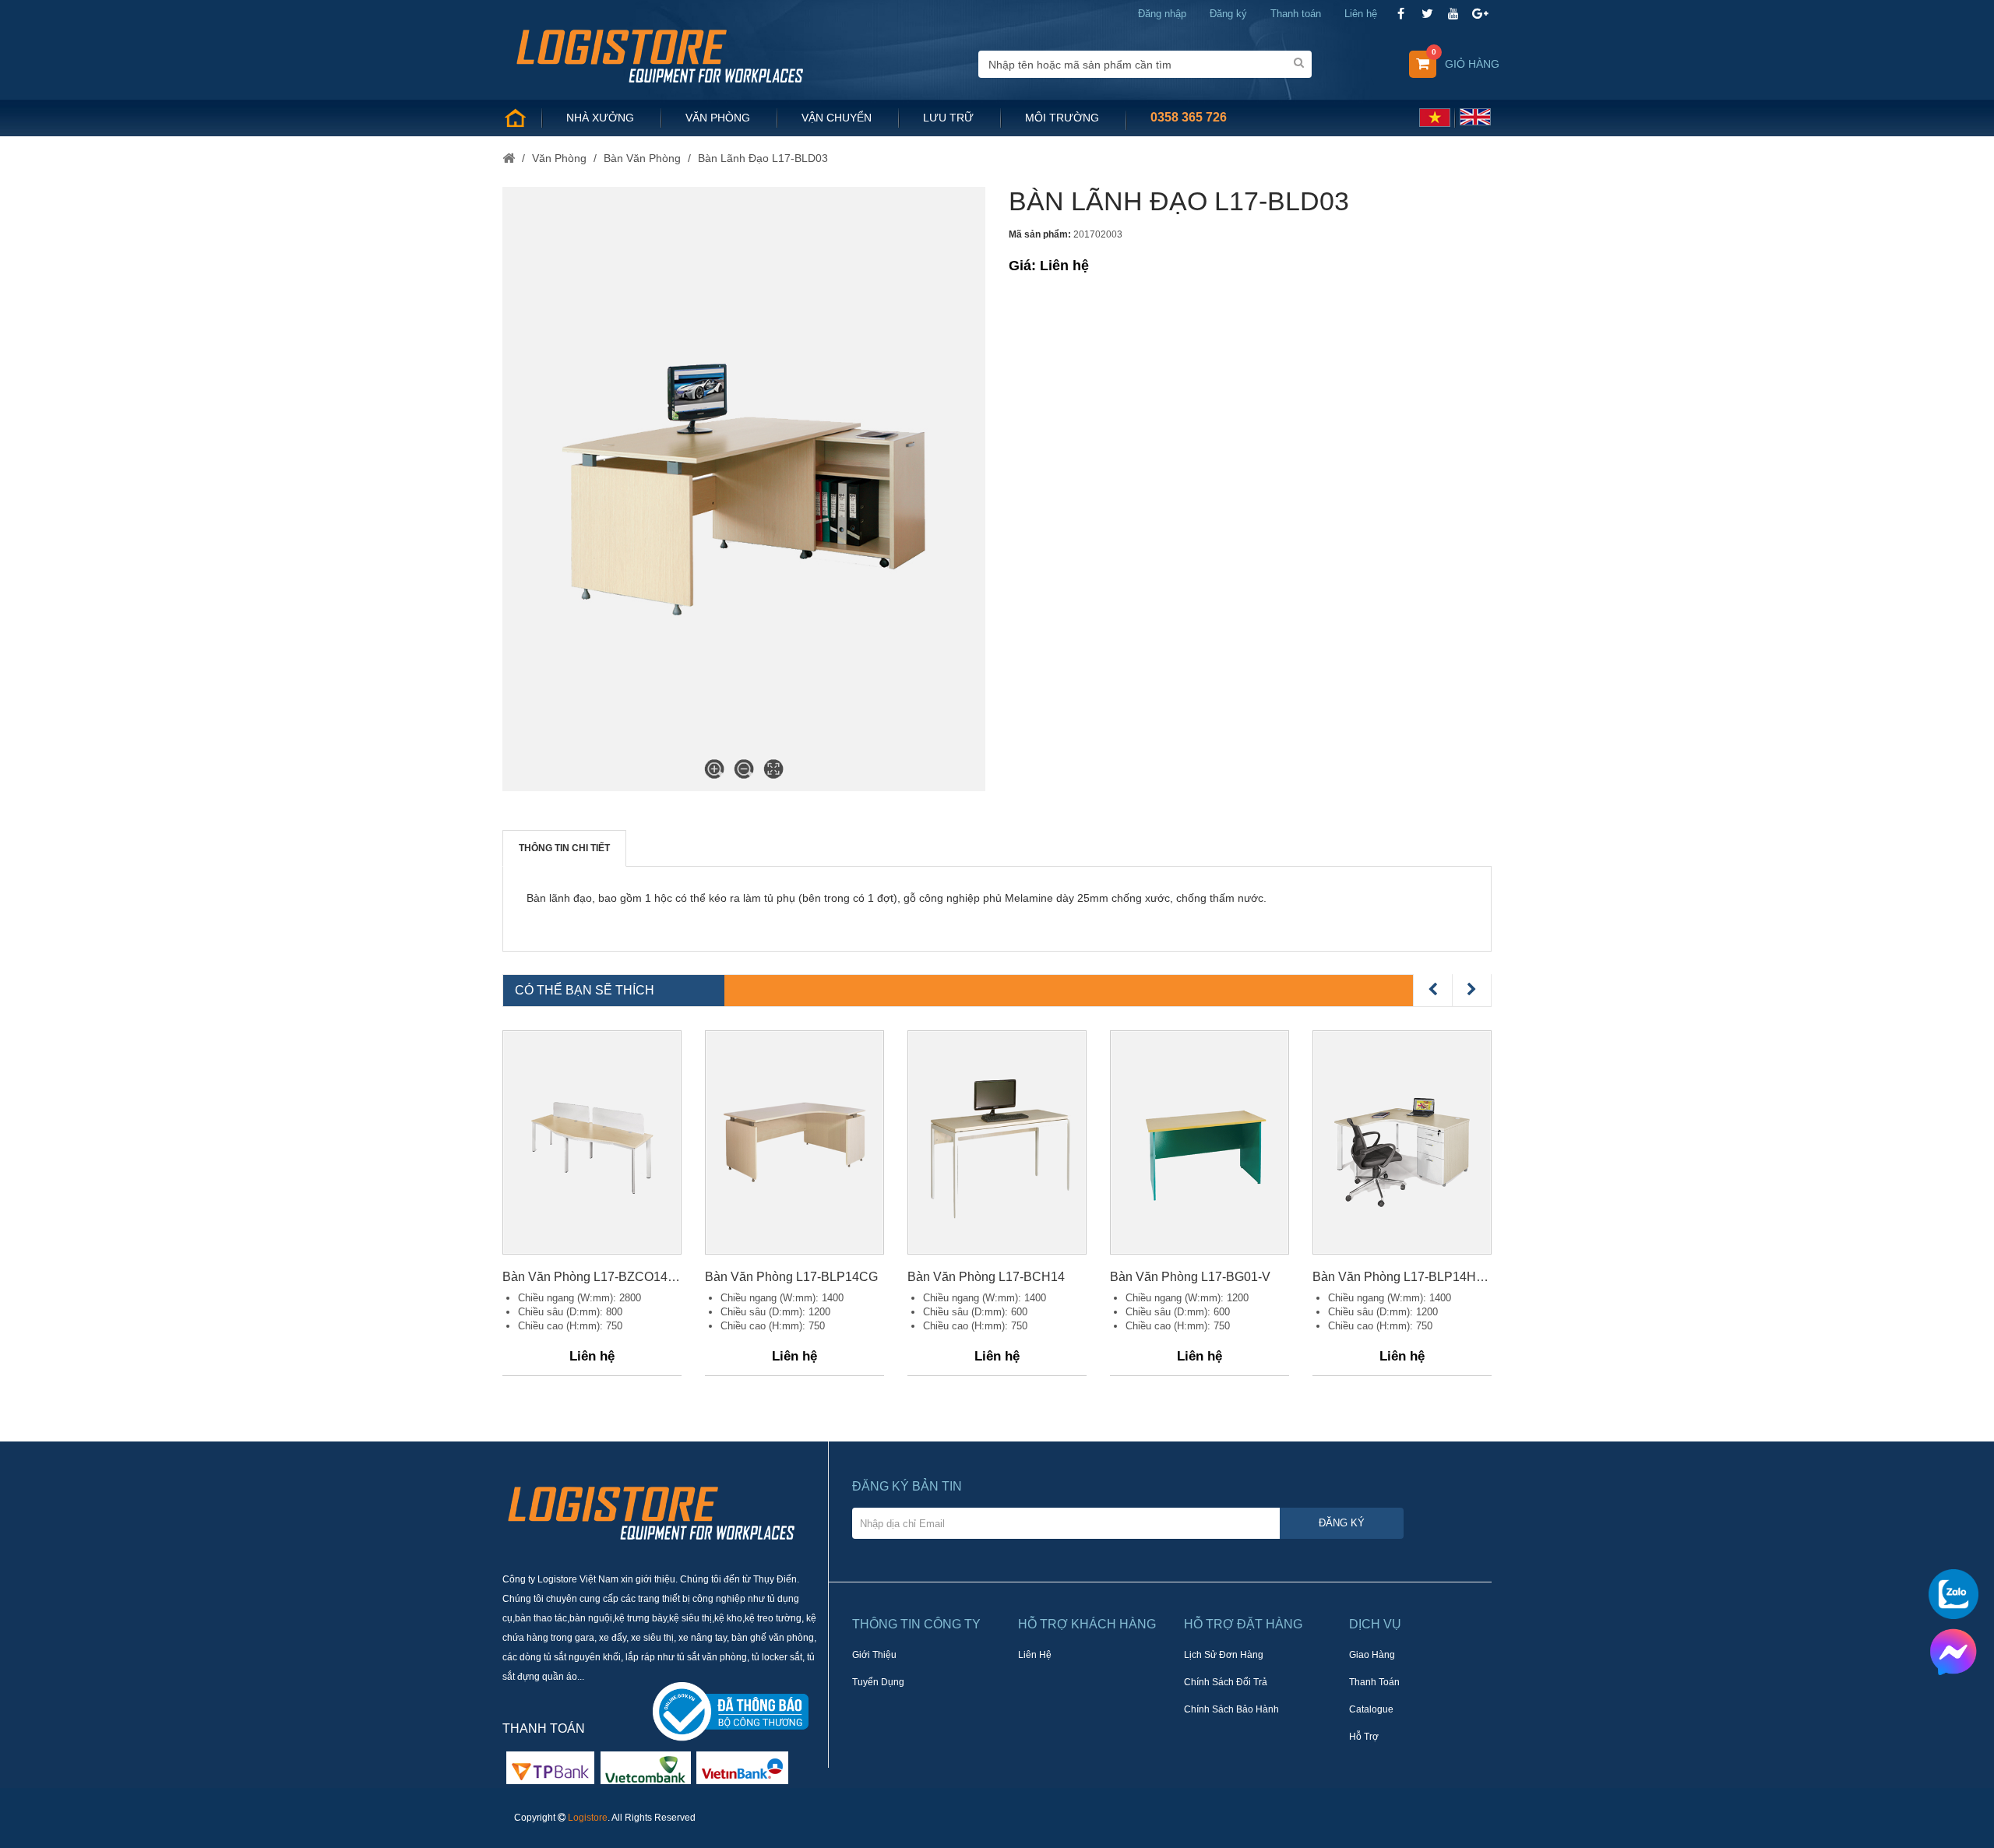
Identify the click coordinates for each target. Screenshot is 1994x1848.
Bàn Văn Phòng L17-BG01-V (1190, 1277)
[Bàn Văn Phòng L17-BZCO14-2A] (592, 1142)
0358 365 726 (1189, 117)
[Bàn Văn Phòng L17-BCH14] (997, 1142)
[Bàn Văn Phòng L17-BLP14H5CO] (1402, 1142)
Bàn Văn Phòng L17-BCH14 (986, 1277)
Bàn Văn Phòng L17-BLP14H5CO (1402, 1277)
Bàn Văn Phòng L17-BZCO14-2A (592, 1277)
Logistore (588, 1818)
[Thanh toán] (646, 1767)
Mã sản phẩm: (1040, 234)
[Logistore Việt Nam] (659, 55)
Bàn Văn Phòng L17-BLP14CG (791, 1277)
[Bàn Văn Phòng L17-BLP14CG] (794, 1142)
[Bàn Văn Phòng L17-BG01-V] (1200, 1142)
